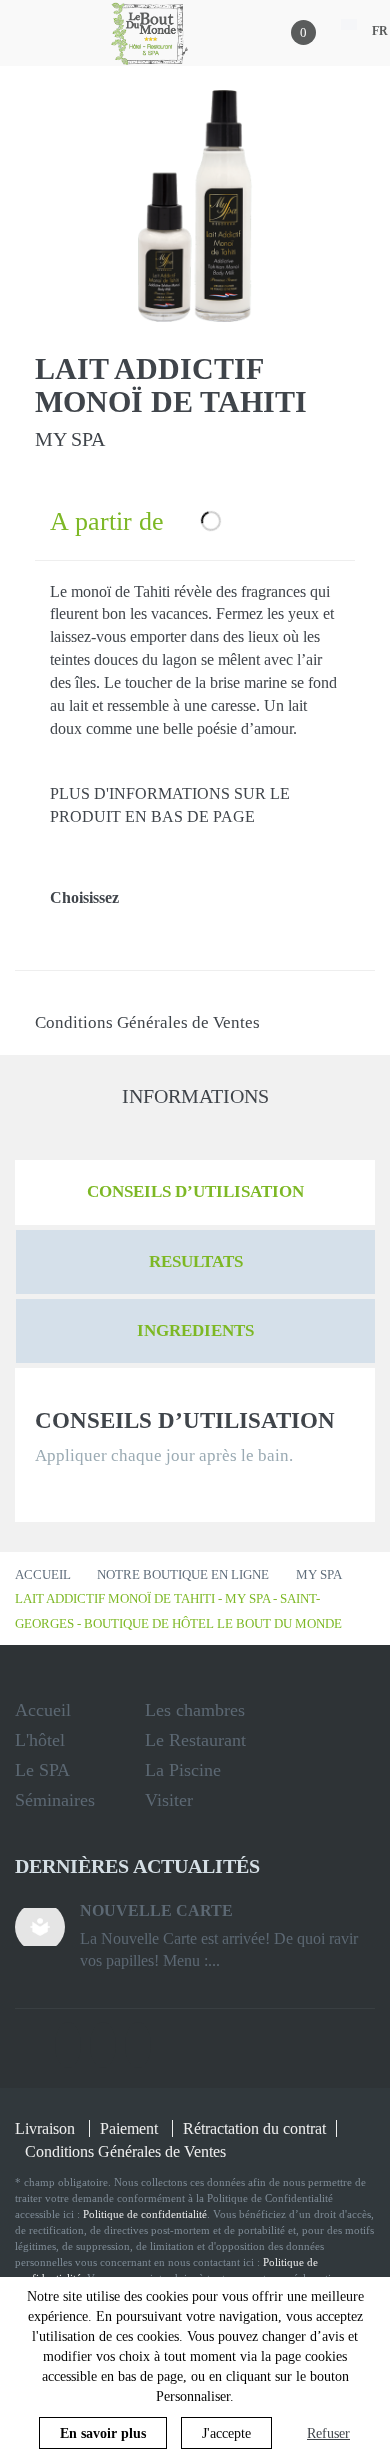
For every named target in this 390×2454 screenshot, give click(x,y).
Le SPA (42, 1770)
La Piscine (183, 1770)
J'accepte (226, 2433)
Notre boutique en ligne (183, 1574)
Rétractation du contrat (254, 2128)
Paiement (129, 2128)
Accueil (43, 1574)
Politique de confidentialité (145, 2214)
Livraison (45, 2128)
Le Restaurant (195, 1740)
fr (380, 31)
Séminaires (55, 1800)
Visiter (169, 1800)
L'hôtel (40, 1740)
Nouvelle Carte (156, 1910)
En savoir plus (103, 2433)
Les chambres (195, 1710)
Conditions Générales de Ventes (147, 1022)
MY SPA (318, 1574)
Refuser (328, 2433)
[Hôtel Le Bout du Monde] (150, 33)
